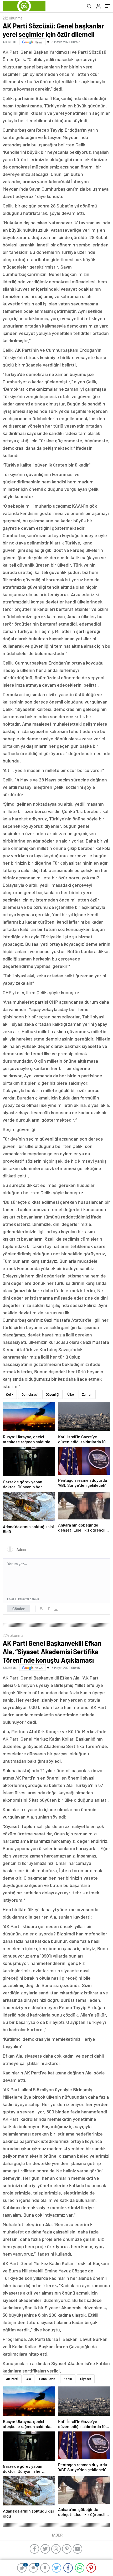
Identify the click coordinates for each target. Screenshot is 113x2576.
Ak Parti (12, 2379)
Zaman (87, 1394)
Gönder (19, 1609)
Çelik (10, 1394)
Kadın (68, 2379)
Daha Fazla (47, 2379)
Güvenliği (52, 1394)
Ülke (71, 1394)
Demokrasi (30, 1394)
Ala (29, 2379)
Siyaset (86, 2379)
